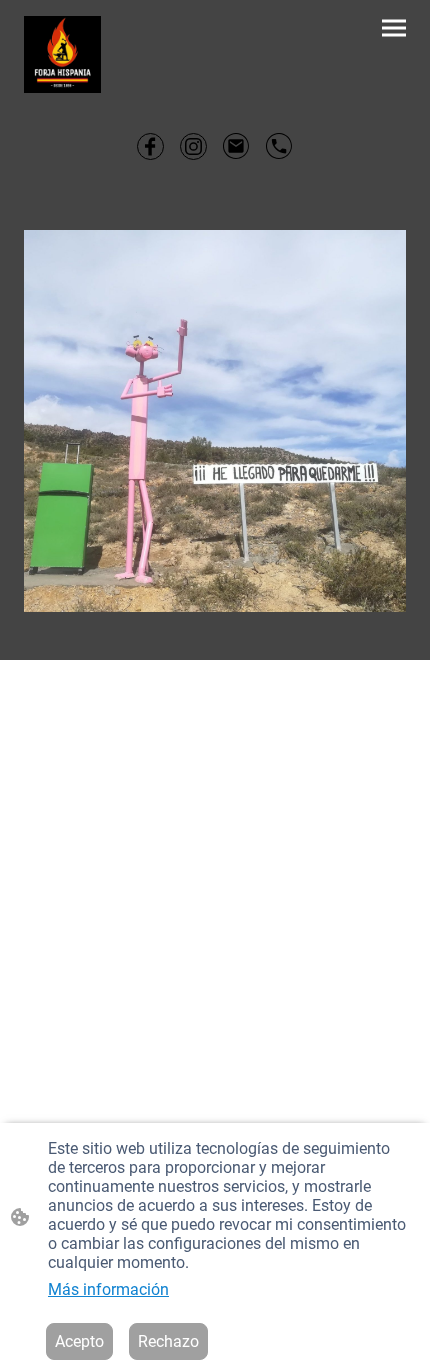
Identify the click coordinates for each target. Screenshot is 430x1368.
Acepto (79, 1341)
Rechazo (168, 1341)
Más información (108, 1289)
